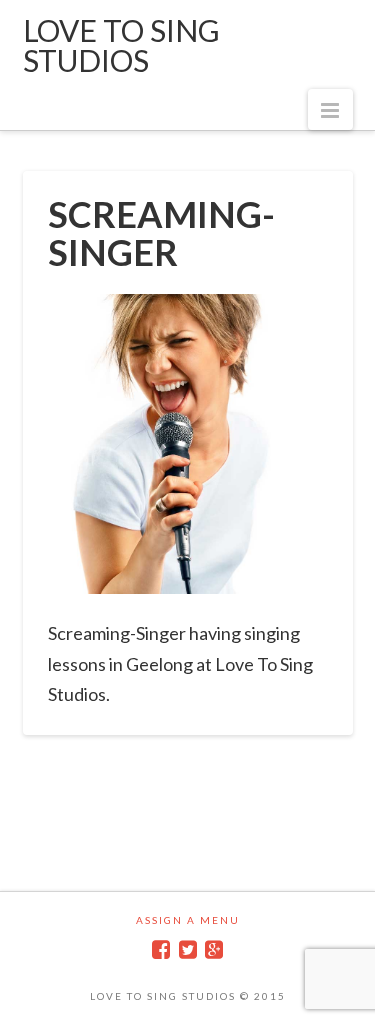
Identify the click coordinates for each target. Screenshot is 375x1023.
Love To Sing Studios (122, 45)
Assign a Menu (188, 920)
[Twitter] (188, 949)
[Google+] (214, 949)
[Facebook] (161, 949)
